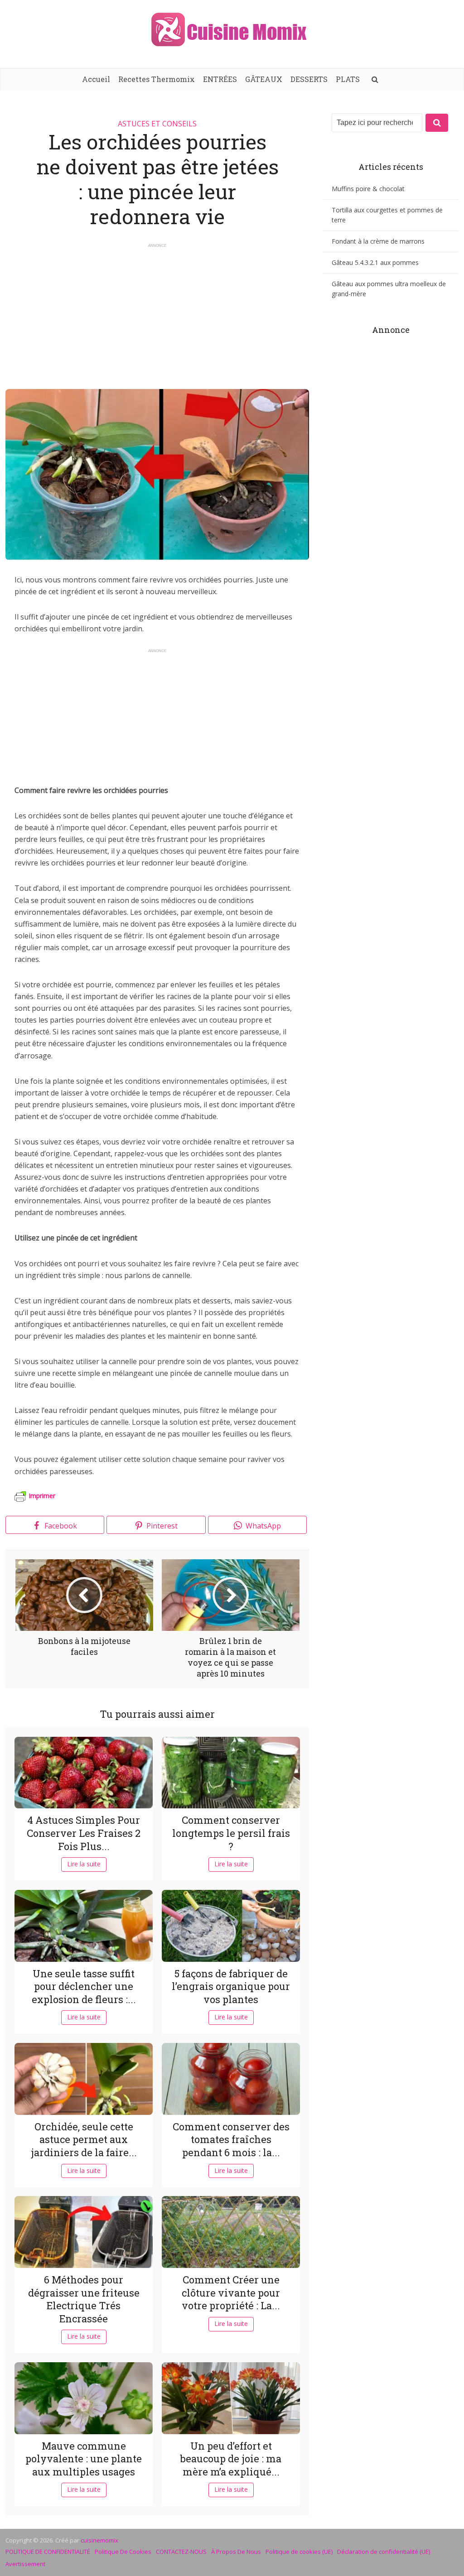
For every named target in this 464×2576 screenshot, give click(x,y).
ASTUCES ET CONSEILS (157, 124)
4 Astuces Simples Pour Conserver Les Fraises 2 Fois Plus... (84, 1833)
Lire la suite (84, 1864)
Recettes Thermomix (157, 79)
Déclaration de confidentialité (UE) (384, 2552)
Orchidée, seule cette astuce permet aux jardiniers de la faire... (84, 2139)
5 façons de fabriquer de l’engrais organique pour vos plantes (231, 1986)
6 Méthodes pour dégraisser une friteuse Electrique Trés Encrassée (84, 2299)
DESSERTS (309, 79)
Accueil (96, 79)
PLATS (348, 79)
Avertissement (25, 2564)
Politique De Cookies (123, 2552)
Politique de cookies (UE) (299, 2552)
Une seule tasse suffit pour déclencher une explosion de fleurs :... (84, 1986)
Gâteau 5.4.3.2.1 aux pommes (375, 262)
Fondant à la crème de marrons (378, 241)
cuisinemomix (99, 2540)
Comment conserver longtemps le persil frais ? (231, 1833)
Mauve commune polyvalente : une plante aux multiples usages (84, 2459)
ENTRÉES (220, 79)
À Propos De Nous (236, 2552)
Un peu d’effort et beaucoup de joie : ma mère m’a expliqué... (231, 2459)
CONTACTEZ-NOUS (181, 2552)
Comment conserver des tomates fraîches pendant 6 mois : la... (231, 2139)
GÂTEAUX (264, 79)
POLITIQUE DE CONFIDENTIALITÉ (48, 2552)
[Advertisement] (157, 312)
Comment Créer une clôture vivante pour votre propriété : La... (231, 2292)
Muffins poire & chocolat (368, 189)
